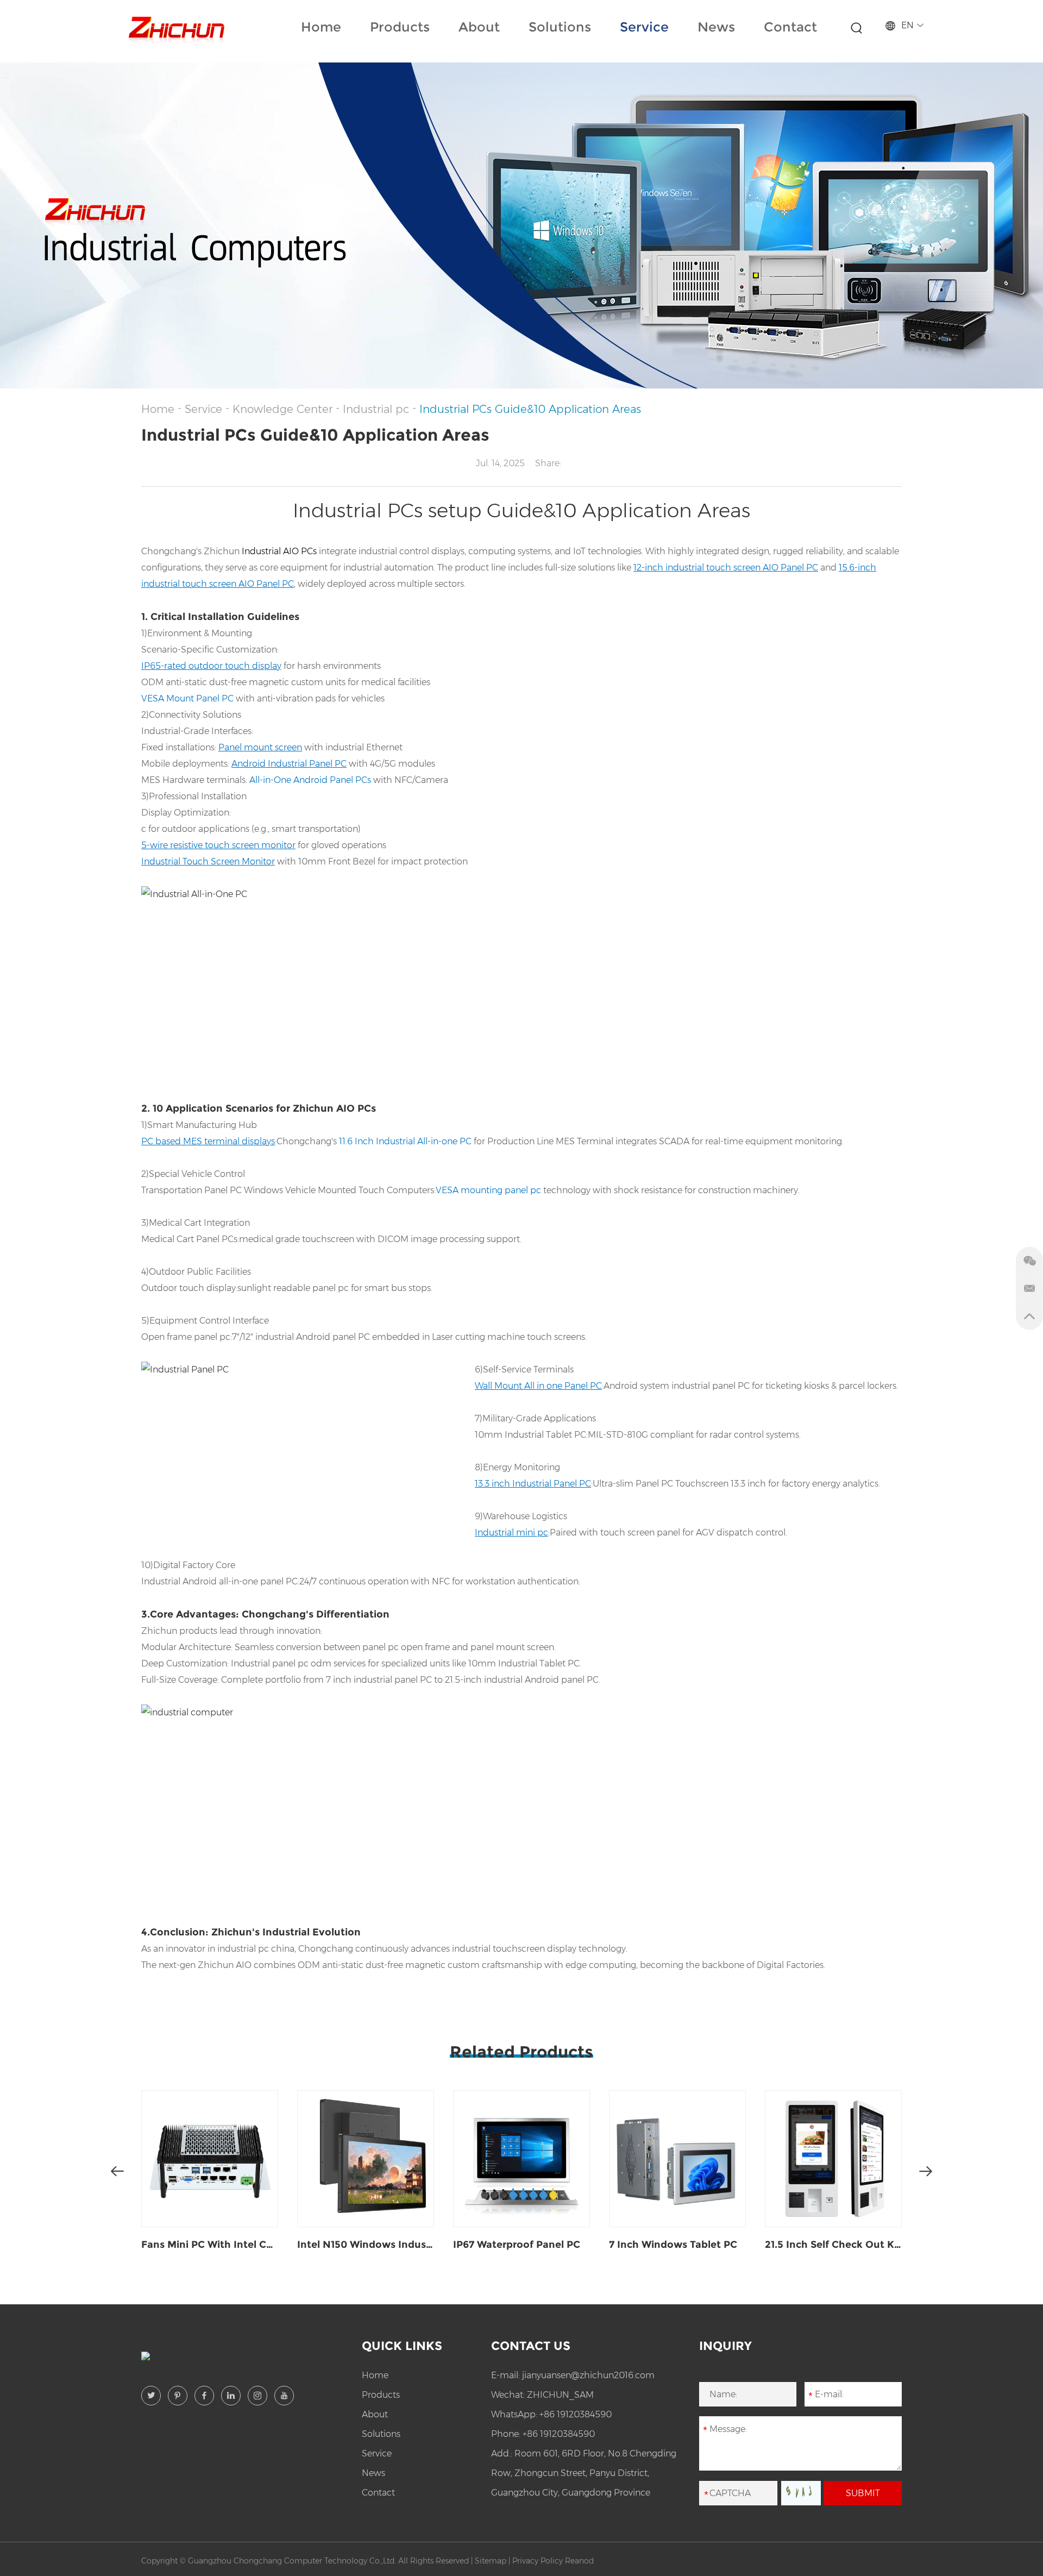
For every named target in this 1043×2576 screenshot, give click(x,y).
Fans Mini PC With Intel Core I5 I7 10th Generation (210, 2245)
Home (321, 27)
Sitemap (491, 2561)
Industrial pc (376, 409)
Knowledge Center (282, 409)
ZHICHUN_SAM (560, 2395)
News (716, 27)
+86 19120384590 (576, 2414)
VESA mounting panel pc (488, 1190)
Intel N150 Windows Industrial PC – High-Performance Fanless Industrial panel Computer (366, 2245)
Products (400, 27)
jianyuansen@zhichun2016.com (588, 2375)
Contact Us (531, 2346)
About (479, 27)
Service (644, 27)
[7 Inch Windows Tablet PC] (677, 2159)
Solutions (560, 27)
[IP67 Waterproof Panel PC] (521, 2159)
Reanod (579, 2561)
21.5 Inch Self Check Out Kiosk (833, 2245)
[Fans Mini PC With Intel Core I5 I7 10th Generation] (210, 2159)
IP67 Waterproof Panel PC (517, 2245)
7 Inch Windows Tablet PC (673, 2245)
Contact (790, 27)
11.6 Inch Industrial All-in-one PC (405, 1141)
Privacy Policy (538, 2561)
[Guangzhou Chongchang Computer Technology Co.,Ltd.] (175, 27)
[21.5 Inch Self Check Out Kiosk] (833, 2159)
